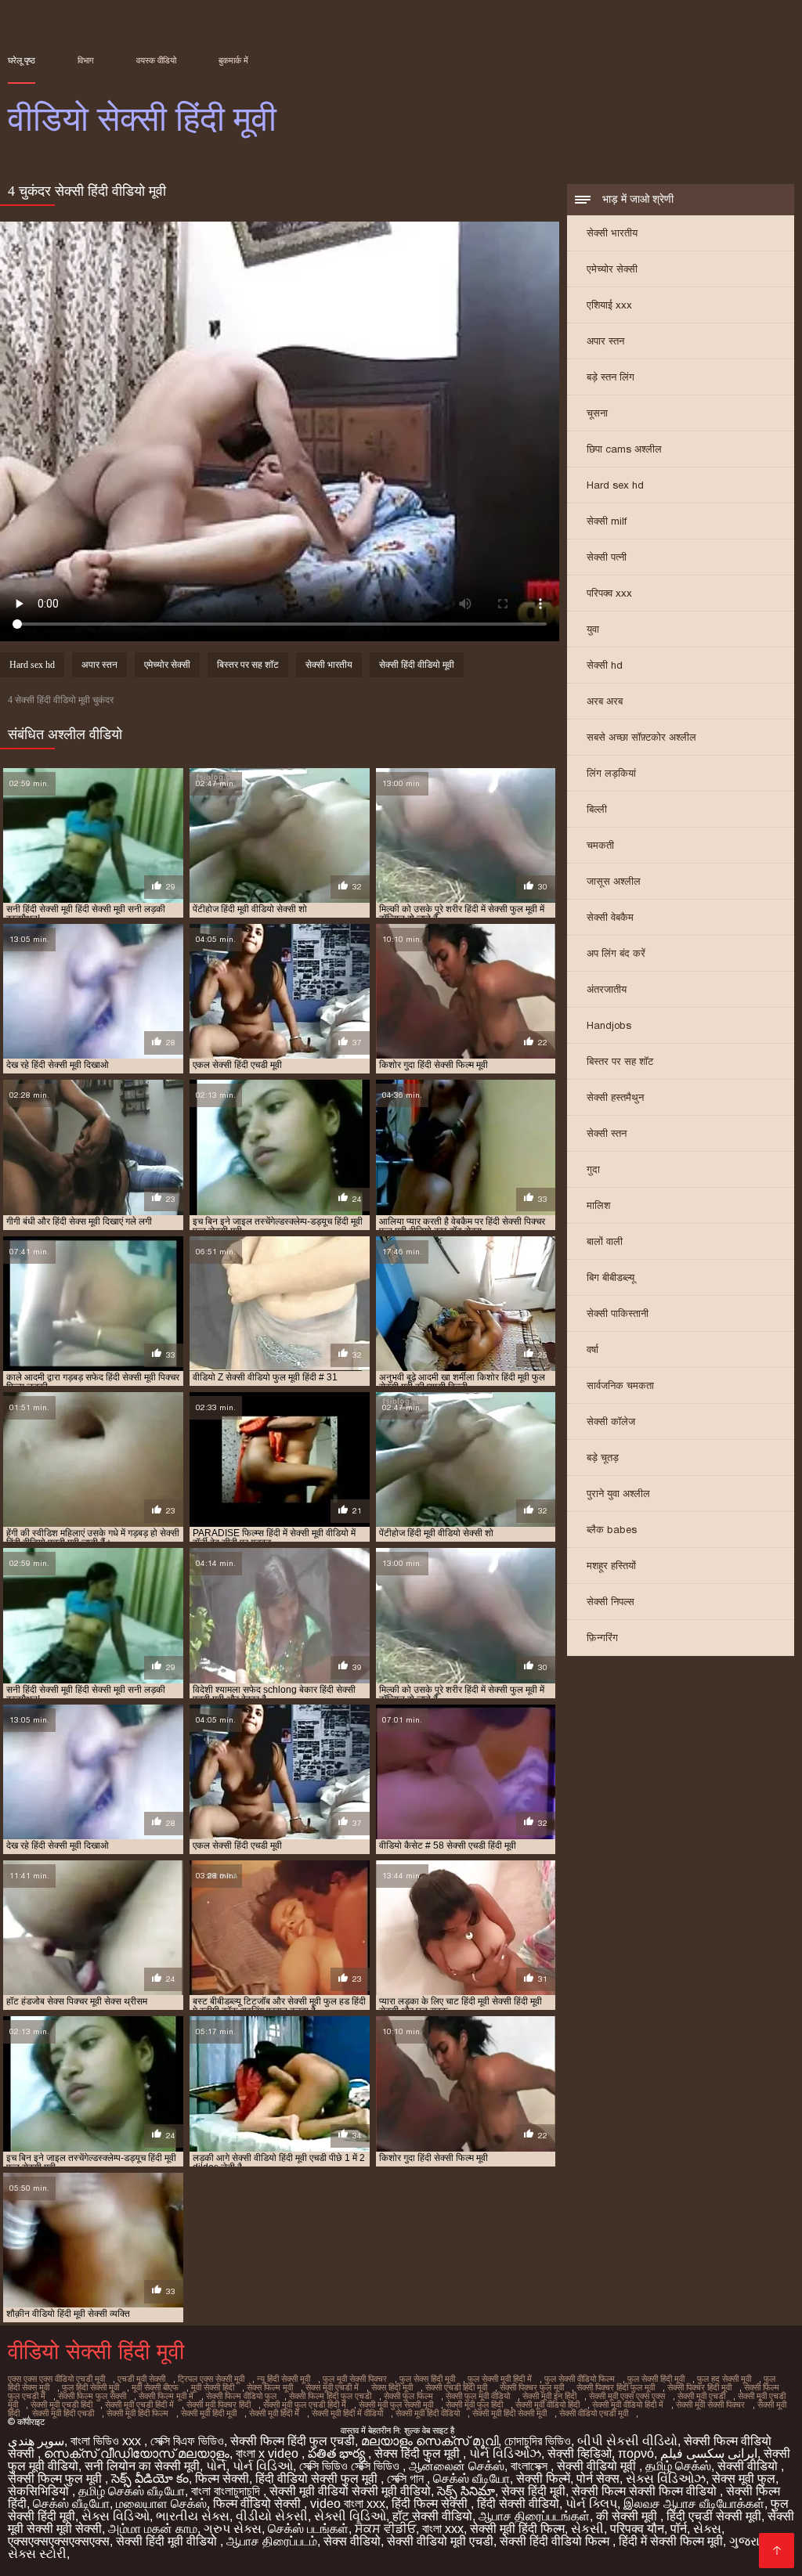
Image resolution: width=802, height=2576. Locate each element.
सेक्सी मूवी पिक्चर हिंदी (219, 2405)
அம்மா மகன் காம (153, 2529)
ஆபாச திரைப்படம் (272, 2541)
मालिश (598, 1205)
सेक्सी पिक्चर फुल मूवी (532, 2387)
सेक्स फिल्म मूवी (270, 2387)
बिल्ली (597, 809)
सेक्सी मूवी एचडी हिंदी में (139, 2405)
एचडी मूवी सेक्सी (141, 2379)
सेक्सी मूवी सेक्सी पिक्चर (710, 2405)
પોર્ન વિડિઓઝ (505, 2453)
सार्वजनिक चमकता (620, 1385)
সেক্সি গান (407, 2479)
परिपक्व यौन (637, 2529)
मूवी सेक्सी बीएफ (155, 2387)
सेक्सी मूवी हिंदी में (274, 2413)
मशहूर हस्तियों (611, 1566)
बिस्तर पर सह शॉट (620, 1061)
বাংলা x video (269, 2453)
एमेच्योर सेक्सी (612, 269)
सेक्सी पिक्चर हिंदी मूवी (699, 2387)
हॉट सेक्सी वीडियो (432, 2516)
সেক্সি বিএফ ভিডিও (187, 2441)
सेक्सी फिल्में (543, 2479)
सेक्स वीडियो (352, 2541)
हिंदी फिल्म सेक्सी (431, 2504)
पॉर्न (679, 2529)
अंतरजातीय (607, 989)
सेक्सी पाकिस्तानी (618, 1313)
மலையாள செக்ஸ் (161, 2504)
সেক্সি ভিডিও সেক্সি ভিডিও (351, 2466)
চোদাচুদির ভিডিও (538, 2441)
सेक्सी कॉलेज (611, 1421)
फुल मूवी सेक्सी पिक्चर (355, 2379)
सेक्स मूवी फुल (744, 2479)
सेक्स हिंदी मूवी (392, 2387)
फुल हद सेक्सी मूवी (724, 2379)
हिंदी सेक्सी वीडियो (518, 2504)
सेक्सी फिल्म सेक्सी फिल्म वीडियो (646, 2491)
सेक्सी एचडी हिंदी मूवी (456, 2387)
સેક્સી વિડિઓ (350, 2516)
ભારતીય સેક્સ (193, 2516)
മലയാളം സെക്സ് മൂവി (430, 2441)
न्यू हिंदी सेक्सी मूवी (284, 2379)
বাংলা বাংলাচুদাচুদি (227, 2491)
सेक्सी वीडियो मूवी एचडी (440, 2541)
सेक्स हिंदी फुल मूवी (419, 2453)
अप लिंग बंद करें (616, 953)
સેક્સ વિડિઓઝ (666, 2479)
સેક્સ (707, 2529)
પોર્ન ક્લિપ (591, 2504)
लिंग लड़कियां (611, 773)
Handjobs (609, 1025)
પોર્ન (216, 2466)
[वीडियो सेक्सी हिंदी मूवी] (777, 2551)
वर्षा (592, 1349)
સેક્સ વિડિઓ (116, 2516)
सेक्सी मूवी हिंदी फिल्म (137, 2413)
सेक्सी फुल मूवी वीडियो (478, 2396)
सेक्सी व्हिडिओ (580, 2453)
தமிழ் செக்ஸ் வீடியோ (132, 2491)
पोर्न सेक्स (598, 2479)
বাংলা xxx (443, 2529)
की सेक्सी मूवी (628, 2516)
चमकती (600, 845)
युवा (593, 629)
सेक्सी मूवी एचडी (701, 2396)
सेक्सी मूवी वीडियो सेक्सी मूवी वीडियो (350, 2491)
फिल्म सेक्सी (222, 2479)
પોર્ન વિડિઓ (263, 2466)
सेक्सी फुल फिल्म (408, 2396)
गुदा (593, 1169)
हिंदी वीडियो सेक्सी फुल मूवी (318, 2479)
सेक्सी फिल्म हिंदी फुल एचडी (330, 2396)
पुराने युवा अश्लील (618, 1494)
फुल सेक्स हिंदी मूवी (427, 2379)
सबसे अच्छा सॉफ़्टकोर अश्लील (641, 737)
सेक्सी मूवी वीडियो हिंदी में (628, 2405)
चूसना (597, 413)
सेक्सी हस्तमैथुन (615, 1097)
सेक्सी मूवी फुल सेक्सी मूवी (396, 2405)
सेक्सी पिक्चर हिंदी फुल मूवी (616, 2387)
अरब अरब (605, 701)
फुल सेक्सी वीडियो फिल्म (580, 2379)
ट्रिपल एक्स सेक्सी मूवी (211, 2379)
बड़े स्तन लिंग (611, 377)
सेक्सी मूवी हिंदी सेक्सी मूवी (509, 2413)
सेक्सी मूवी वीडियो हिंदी (547, 2405)
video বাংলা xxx (348, 2504)
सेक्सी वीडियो (749, 2466)
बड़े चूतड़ (603, 1458)
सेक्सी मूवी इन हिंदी (549, 2396)
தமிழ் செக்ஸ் (678, 2466)
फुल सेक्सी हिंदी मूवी (656, 2379)
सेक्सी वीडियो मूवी (598, 2466)
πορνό (636, 2453)
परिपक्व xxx (609, 593)
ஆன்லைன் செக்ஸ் (457, 2466)
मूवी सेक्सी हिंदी (213, 2387)
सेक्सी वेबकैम (610, 917)
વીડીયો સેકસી (272, 2516)
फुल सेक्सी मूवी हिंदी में (500, 2379)
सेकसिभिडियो (40, 2491)
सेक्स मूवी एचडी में (332, 2387)
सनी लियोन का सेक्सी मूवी (142, 2466)
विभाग (86, 60)
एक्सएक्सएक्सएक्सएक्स (59, 2541)
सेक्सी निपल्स (611, 1602)
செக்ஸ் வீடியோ (471, 2479)
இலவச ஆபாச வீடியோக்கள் (694, 2504)
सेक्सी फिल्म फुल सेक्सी (92, 2396)
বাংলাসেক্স (531, 2466)
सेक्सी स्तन (607, 1133)
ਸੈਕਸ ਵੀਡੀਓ (385, 2529)
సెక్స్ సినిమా (466, 2491)
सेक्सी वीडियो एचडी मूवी (594, 2413)
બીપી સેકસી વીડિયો (627, 2441)
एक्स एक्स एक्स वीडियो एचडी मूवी (56, 2379)
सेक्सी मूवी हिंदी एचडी (63, 2413)
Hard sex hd (615, 485)
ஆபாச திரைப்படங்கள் (534, 2516)
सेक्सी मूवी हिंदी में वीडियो (347, 2413)
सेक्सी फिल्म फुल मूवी (56, 2479)
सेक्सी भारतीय (612, 233)
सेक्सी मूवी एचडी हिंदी (61, 2405)
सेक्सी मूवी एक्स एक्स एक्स (627, 2396)
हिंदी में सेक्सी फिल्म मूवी (671, 2541)
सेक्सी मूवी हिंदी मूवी (209, 2413)
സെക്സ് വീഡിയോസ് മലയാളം (137, 2453)
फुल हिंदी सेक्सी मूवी (90, 2387)
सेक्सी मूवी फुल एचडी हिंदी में (305, 2405)
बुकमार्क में (233, 60)
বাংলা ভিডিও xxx (107, 2441)
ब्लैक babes (612, 1530)
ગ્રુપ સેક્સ (233, 2529)
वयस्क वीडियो (156, 60)
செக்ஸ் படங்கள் (308, 2529)
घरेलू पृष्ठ (22, 60)
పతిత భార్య (338, 2453)
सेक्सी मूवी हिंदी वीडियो (428, 2413)
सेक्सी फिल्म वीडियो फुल (241, 2396)
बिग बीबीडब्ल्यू (611, 1277)
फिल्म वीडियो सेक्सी (258, 2504)
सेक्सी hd (605, 665)
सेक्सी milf (607, 521)
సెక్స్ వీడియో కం (150, 2479)
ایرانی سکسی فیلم (709, 2453)
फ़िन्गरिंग (602, 1638)
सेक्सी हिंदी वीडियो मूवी (417, 665)
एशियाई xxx (609, 305)
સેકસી (587, 2529)
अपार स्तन (605, 341)
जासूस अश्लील (614, 881)
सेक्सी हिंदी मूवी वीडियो (168, 2541)
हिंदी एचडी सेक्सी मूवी (714, 2516)
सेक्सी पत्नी (607, 557)
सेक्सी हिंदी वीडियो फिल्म (556, 2541)
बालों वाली (605, 1241)
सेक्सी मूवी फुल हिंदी (474, 2405)
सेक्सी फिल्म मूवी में (166, 2396)
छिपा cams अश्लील (624, 449)
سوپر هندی (36, 2441)
